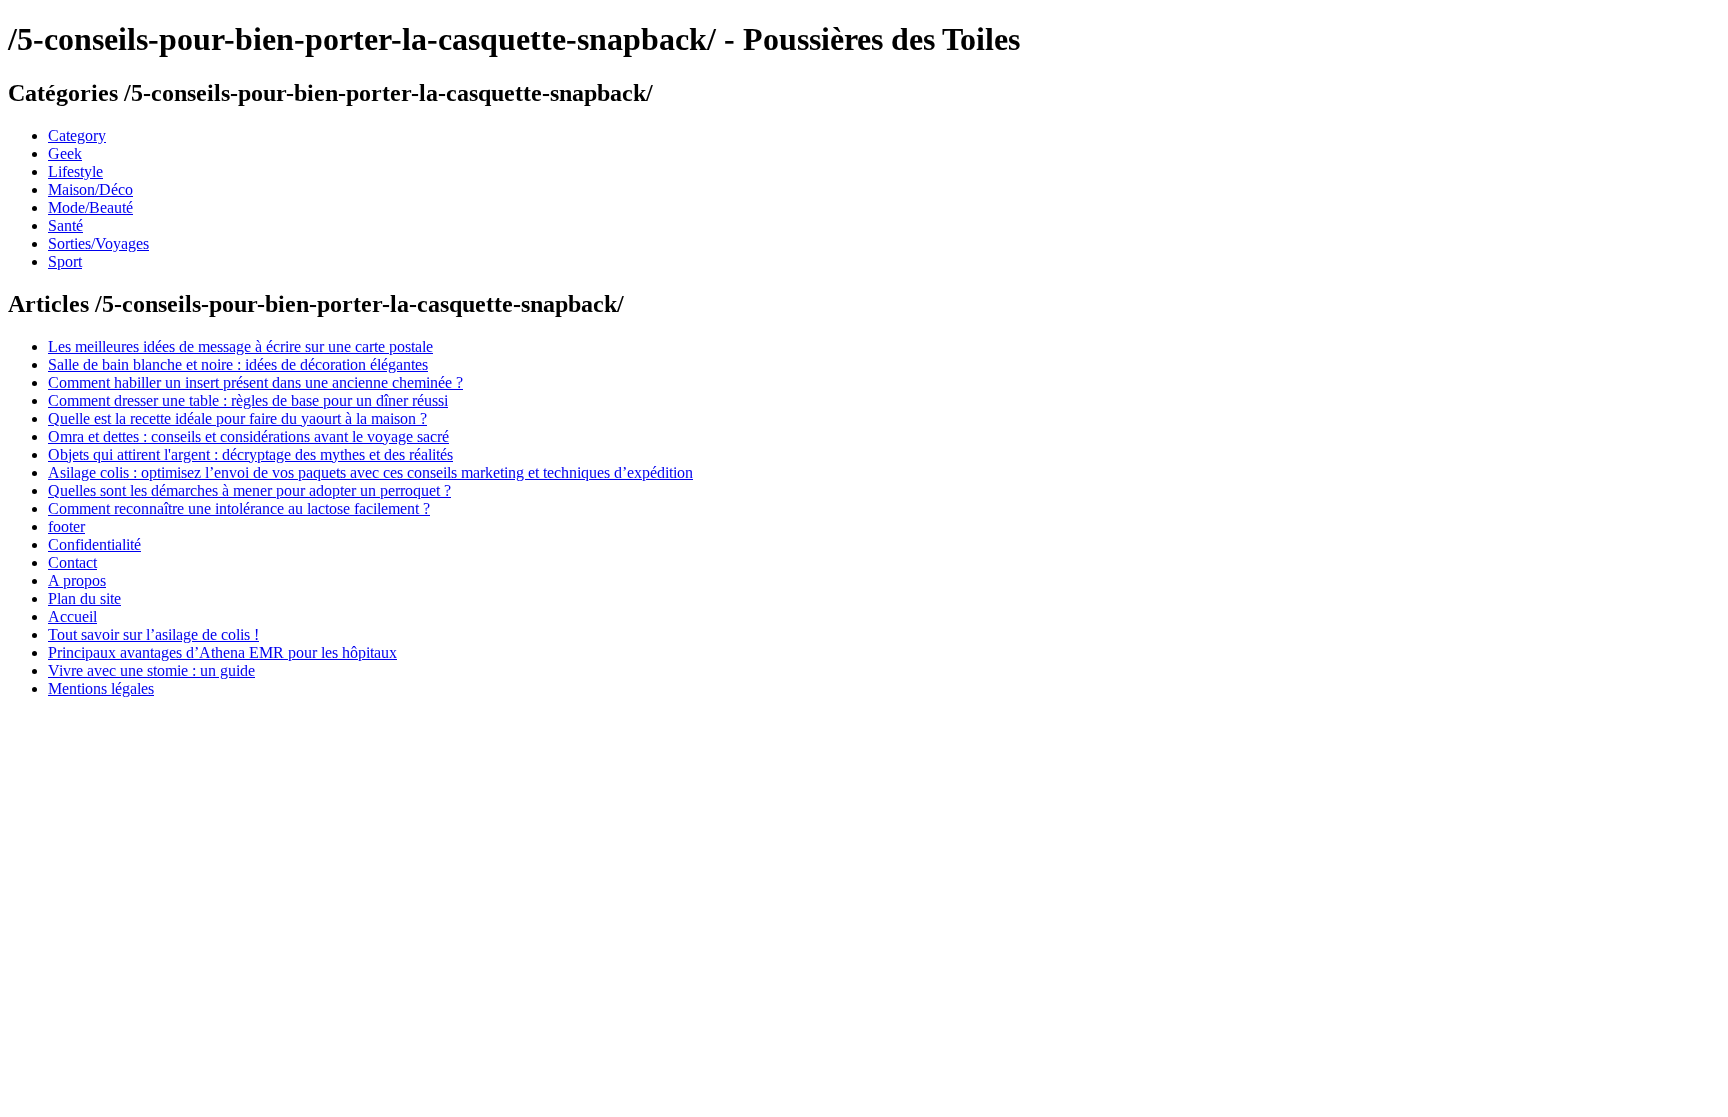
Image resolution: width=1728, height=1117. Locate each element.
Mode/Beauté (90, 207)
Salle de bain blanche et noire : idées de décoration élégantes (238, 364)
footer (66, 526)
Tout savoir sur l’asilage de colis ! (153, 634)
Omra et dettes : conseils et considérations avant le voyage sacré (248, 436)
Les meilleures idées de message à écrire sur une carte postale (240, 346)
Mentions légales (101, 688)
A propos (77, 580)
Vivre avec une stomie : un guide (151, 670)
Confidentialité (94, 544)
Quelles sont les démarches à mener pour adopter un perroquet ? (249, 490)
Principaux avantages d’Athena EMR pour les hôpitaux (222, 652)
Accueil (72, 616)
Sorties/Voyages (98, 243)
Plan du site (84, 598)
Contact (72, 562)
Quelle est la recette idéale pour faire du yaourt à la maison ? (237, 418)
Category (77, 135)
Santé (65, 225)
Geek (65, 153)
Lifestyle (75, 171)
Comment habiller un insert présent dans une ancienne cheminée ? (255, 382)
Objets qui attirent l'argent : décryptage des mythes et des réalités (250, 454)
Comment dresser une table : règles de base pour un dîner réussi (248, 400)
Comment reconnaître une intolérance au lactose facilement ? (239, 508)
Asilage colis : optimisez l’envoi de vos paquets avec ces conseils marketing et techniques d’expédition (370, 472)
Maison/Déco (90, 189)
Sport (65, 261)
